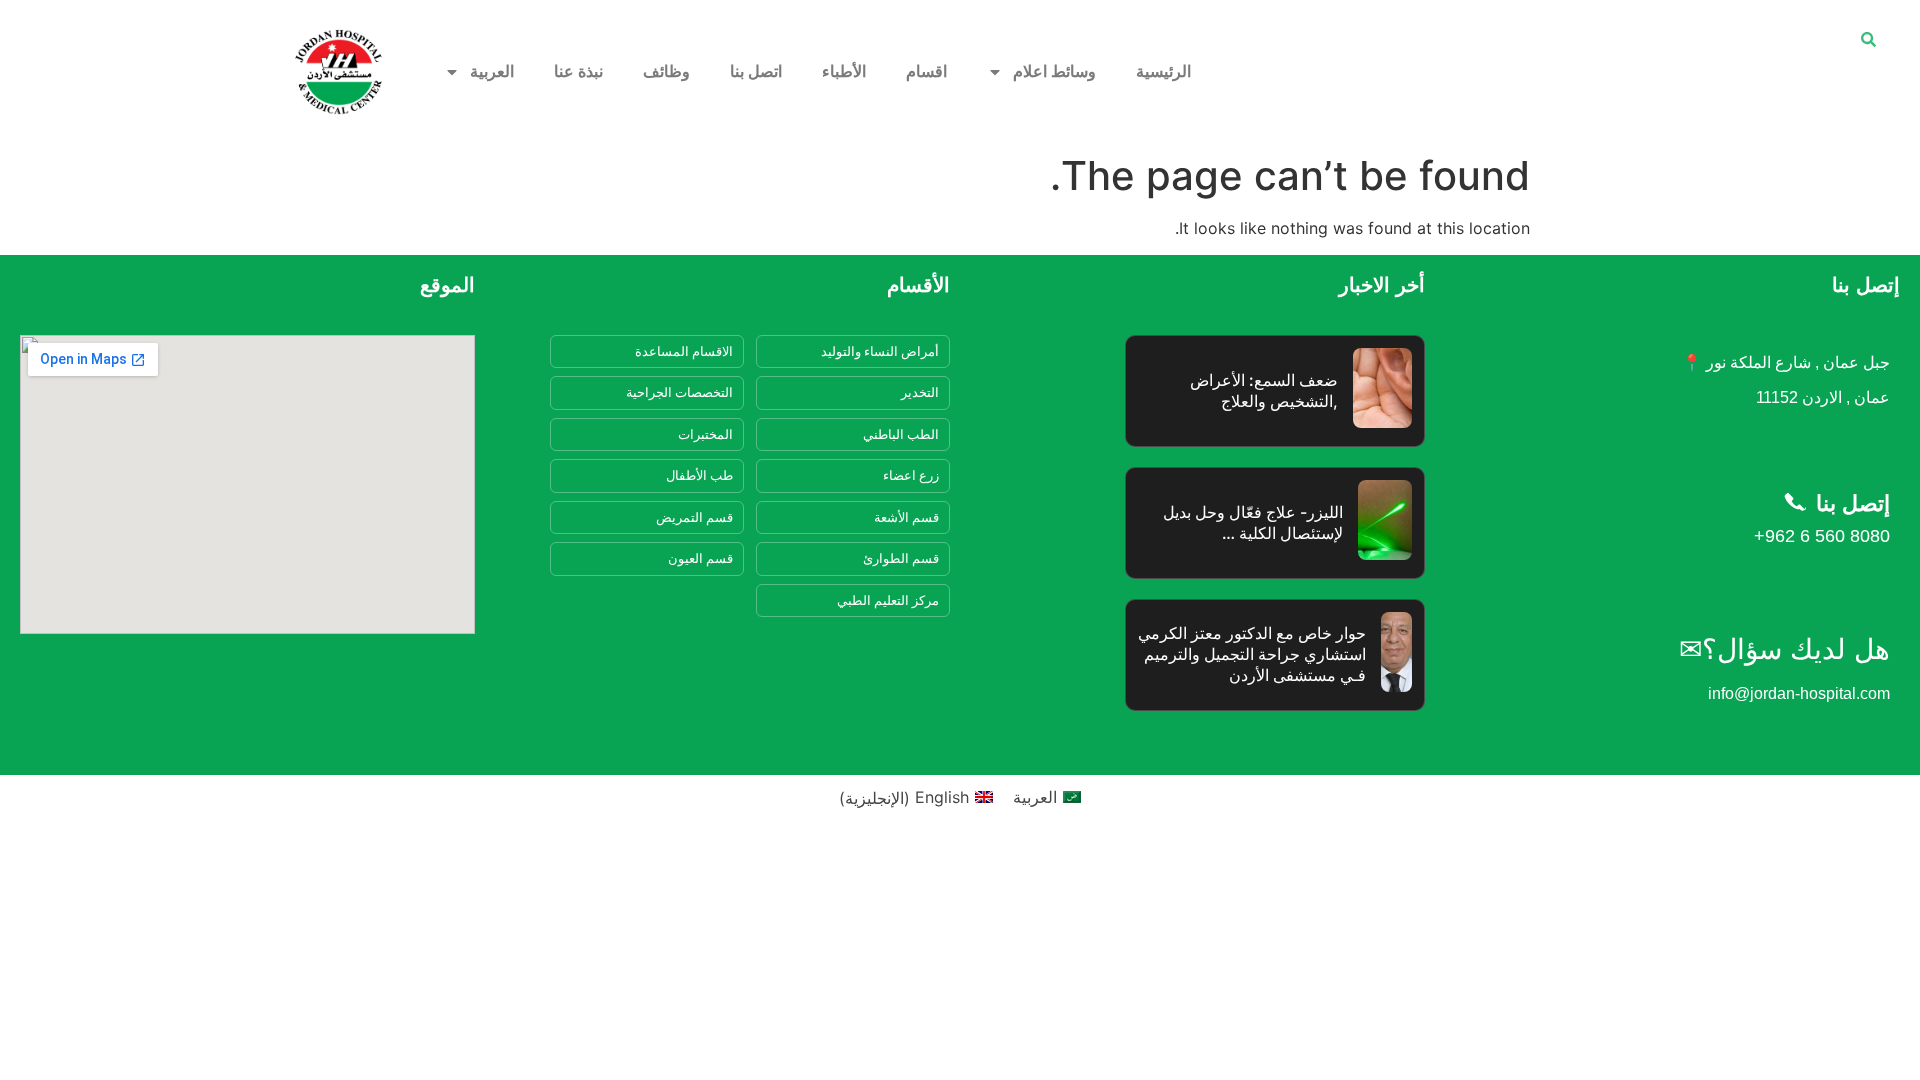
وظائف (666, 71)
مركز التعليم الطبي (888, 600)
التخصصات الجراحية (679, 392)
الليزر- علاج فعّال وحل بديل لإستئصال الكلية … (1253, 522)
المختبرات (705, 434)
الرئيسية (1163, 71)
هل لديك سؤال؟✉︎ (1784, 649)
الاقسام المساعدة (684, 351)
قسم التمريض (694, 517)
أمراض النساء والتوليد (880, 351)
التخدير (920, 392)
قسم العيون (700, 558)
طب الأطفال (699, 475)
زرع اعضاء (911, 475)
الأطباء (844, 71)
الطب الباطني (901, 434)
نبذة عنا (578, 71)
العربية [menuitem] (1035, 797)
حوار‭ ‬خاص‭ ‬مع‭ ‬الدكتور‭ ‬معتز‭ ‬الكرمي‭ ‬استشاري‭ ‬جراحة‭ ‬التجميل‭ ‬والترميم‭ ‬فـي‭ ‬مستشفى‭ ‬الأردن (1252, 654)
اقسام (926, 71)
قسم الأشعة (906, 517)
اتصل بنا (756, 71)
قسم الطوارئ (901, 558)
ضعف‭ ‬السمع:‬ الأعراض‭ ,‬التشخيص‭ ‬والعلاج (1264, 390)
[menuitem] (479, 72)
